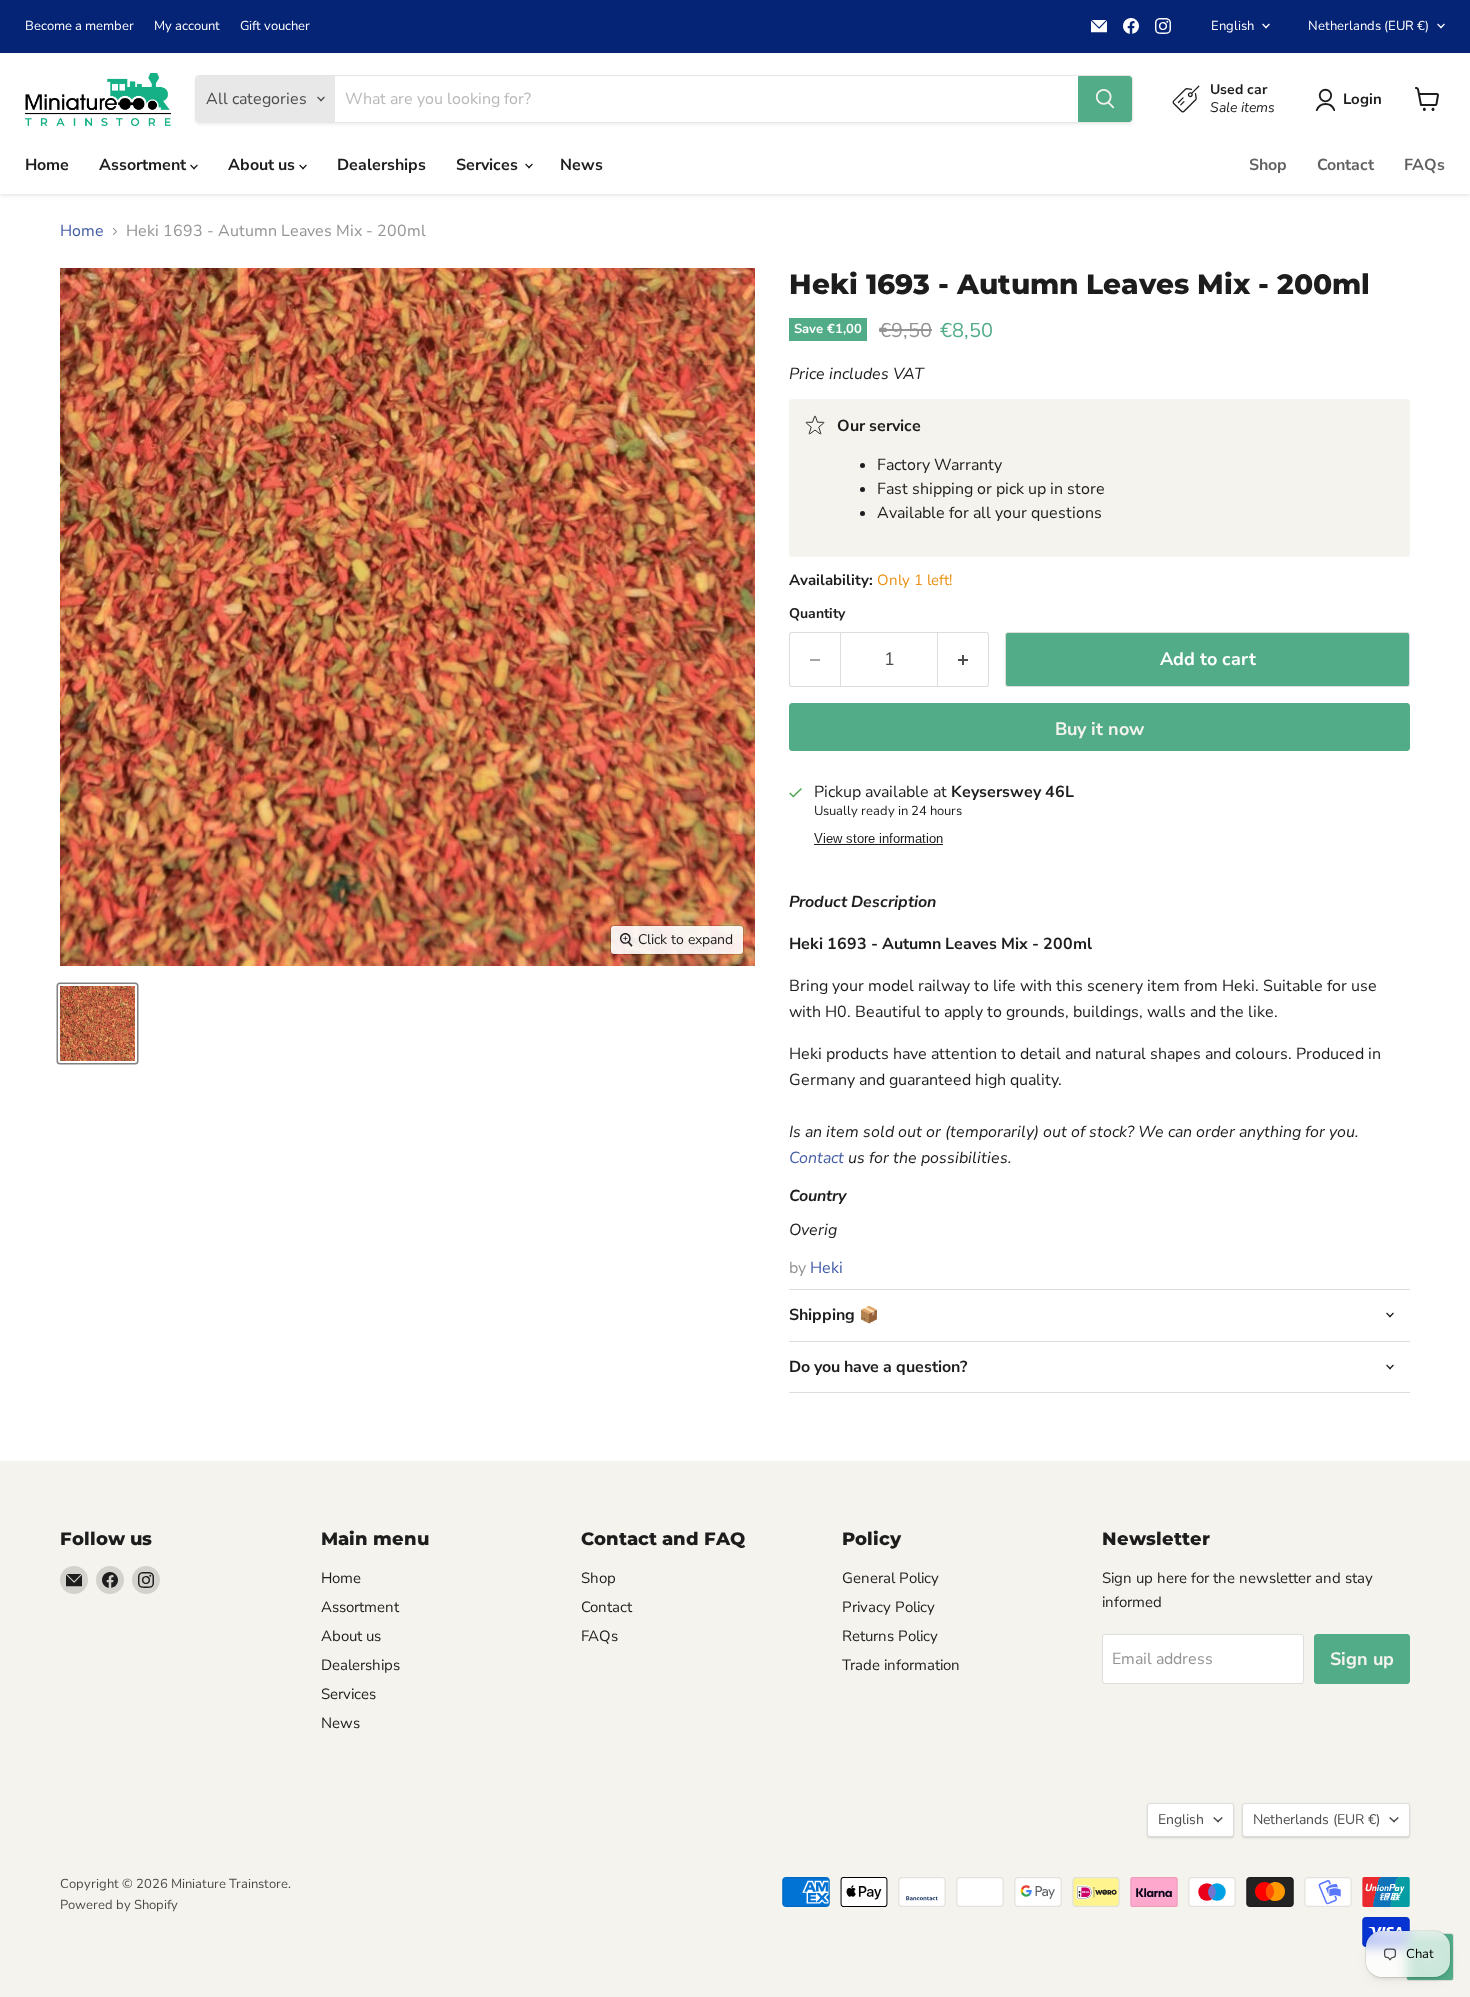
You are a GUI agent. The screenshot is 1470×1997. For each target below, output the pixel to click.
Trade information (901, 1665)
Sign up (1362, 1659)
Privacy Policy (888, 1607)
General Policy (890, 1578)
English (1232, 26)
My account (187, 26)
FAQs (1424, 165)
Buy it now (1099, 729)
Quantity (817, 614)
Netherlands (1368, 26)
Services (489, 165)
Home (47, 165)
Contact (1345, 165)
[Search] (1105, 99)
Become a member (79, 26)
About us (263, 165)
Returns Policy (890, 1636)
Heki (826, 1268)
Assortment (144, 165)
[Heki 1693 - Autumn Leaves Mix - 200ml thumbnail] (97, 1023)
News (581, 165)
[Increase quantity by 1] (963, 659)
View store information (878, 839)
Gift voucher (275, 26)
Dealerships (381, 165)
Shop (1268, 165)
